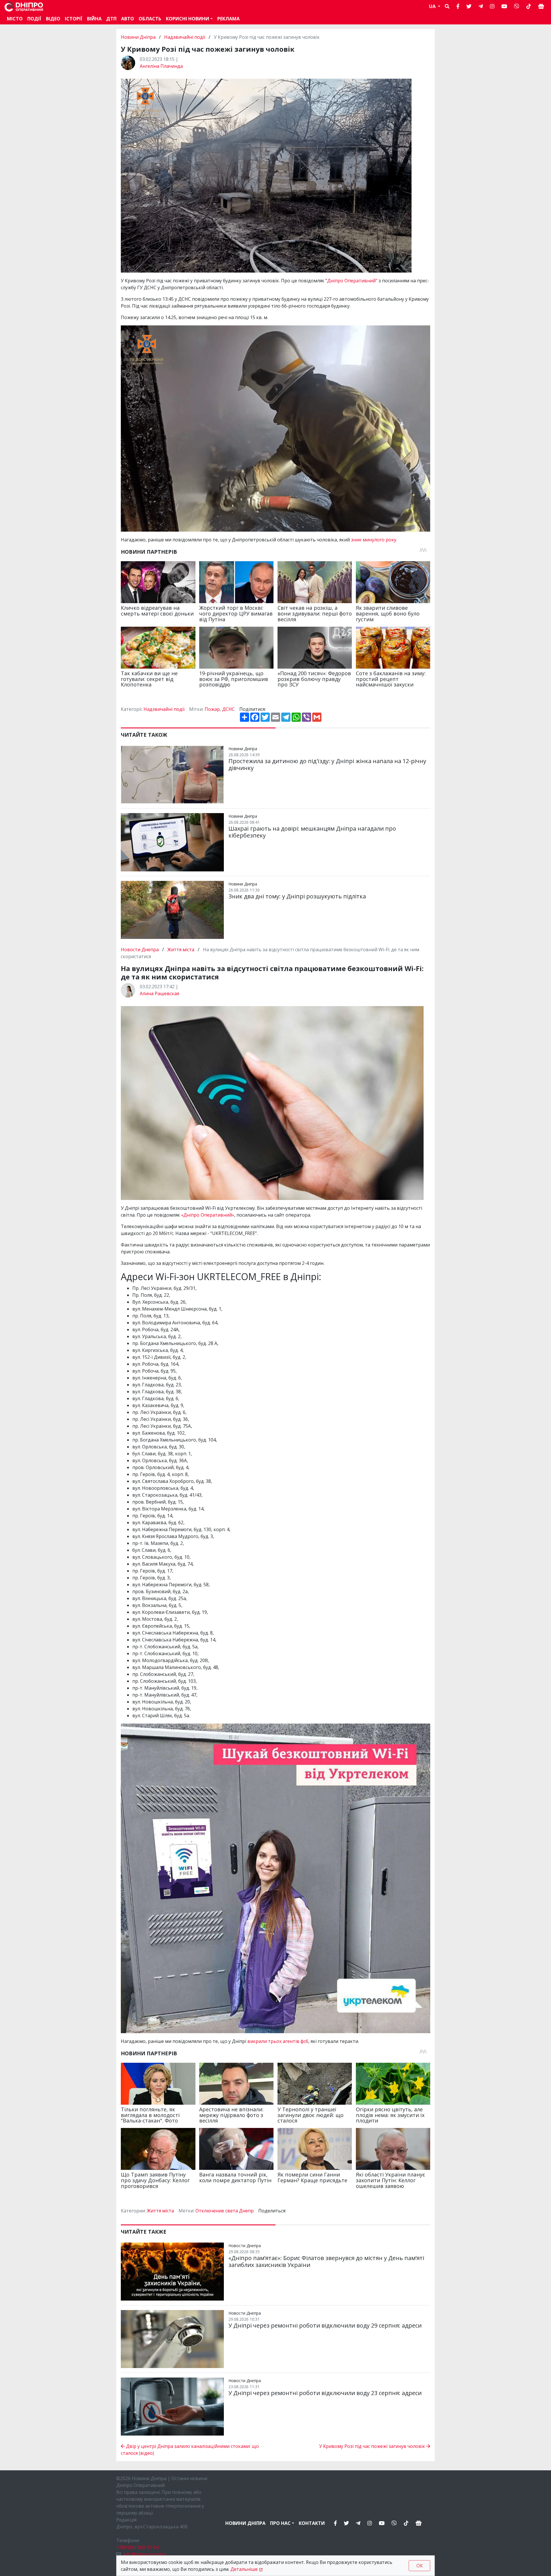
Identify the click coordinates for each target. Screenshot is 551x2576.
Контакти (312, 2523)
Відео (53, 19)
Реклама (228, 19)
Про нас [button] (280, 2523)
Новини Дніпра (139, 37)
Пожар (212, 709)
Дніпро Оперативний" (352, 281)
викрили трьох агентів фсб (278, 2041)
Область (150, 19)
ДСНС (228, 709)
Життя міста (181, 950)
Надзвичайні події (185, 37)
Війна (94, 19)
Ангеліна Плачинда (161, 66)
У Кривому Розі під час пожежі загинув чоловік (373, 2446)
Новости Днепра (140, 950)
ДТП (111, 19)
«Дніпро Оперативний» (208, 1215)
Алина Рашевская (159, 993)
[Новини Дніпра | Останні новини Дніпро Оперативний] (24, 6)
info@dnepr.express (145, 2554)
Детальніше (244, 2569)
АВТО (128, 19)
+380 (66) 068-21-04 (137, 2547)
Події (34, 19)
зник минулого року (374, 540)
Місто (15, 19)
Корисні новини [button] (188, 19)
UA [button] (433, 6)
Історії (74, 19)
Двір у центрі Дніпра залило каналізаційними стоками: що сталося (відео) (190, 2450)
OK (420, 2566)
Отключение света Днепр (225, 2211)
